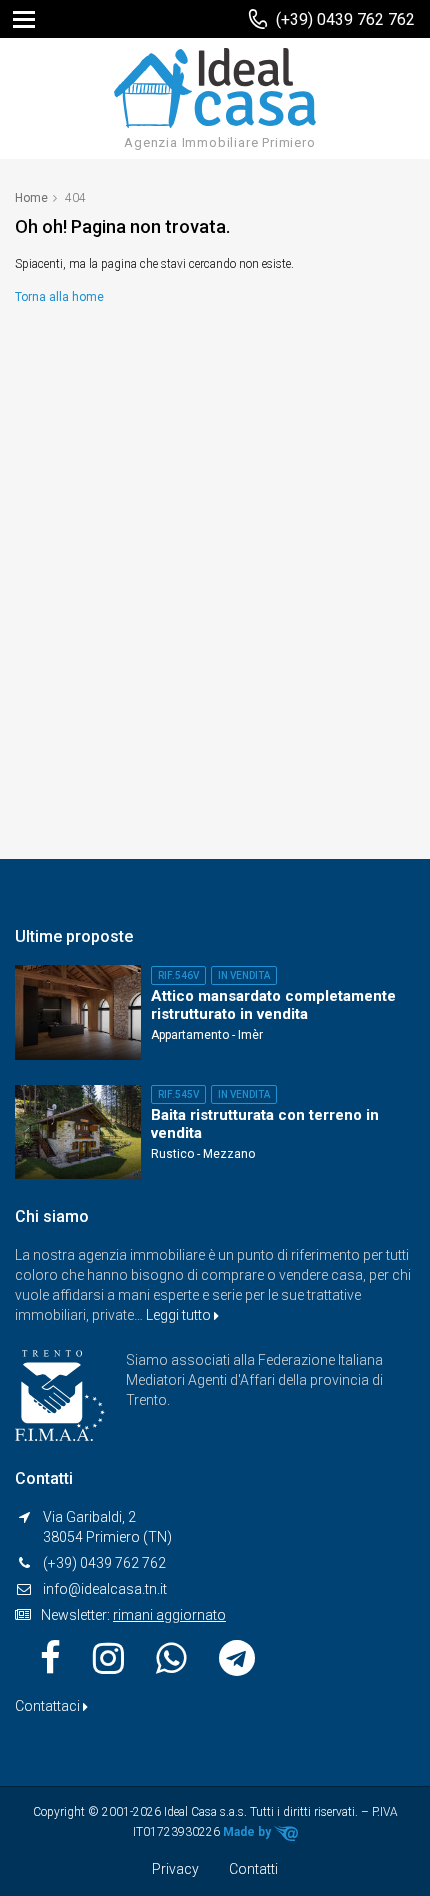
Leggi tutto (180, 1315)
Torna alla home (59, 297)
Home (31, 198)
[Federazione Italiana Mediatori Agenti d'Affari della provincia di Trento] (60, 1394)
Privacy (175, 1869)
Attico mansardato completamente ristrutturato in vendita (273, 1005)
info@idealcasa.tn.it (105, 1589)
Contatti (253, 1869)
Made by (248, 1832)
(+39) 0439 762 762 (345, 19)
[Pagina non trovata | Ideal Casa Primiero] (215, 87)
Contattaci (49, 1706)
